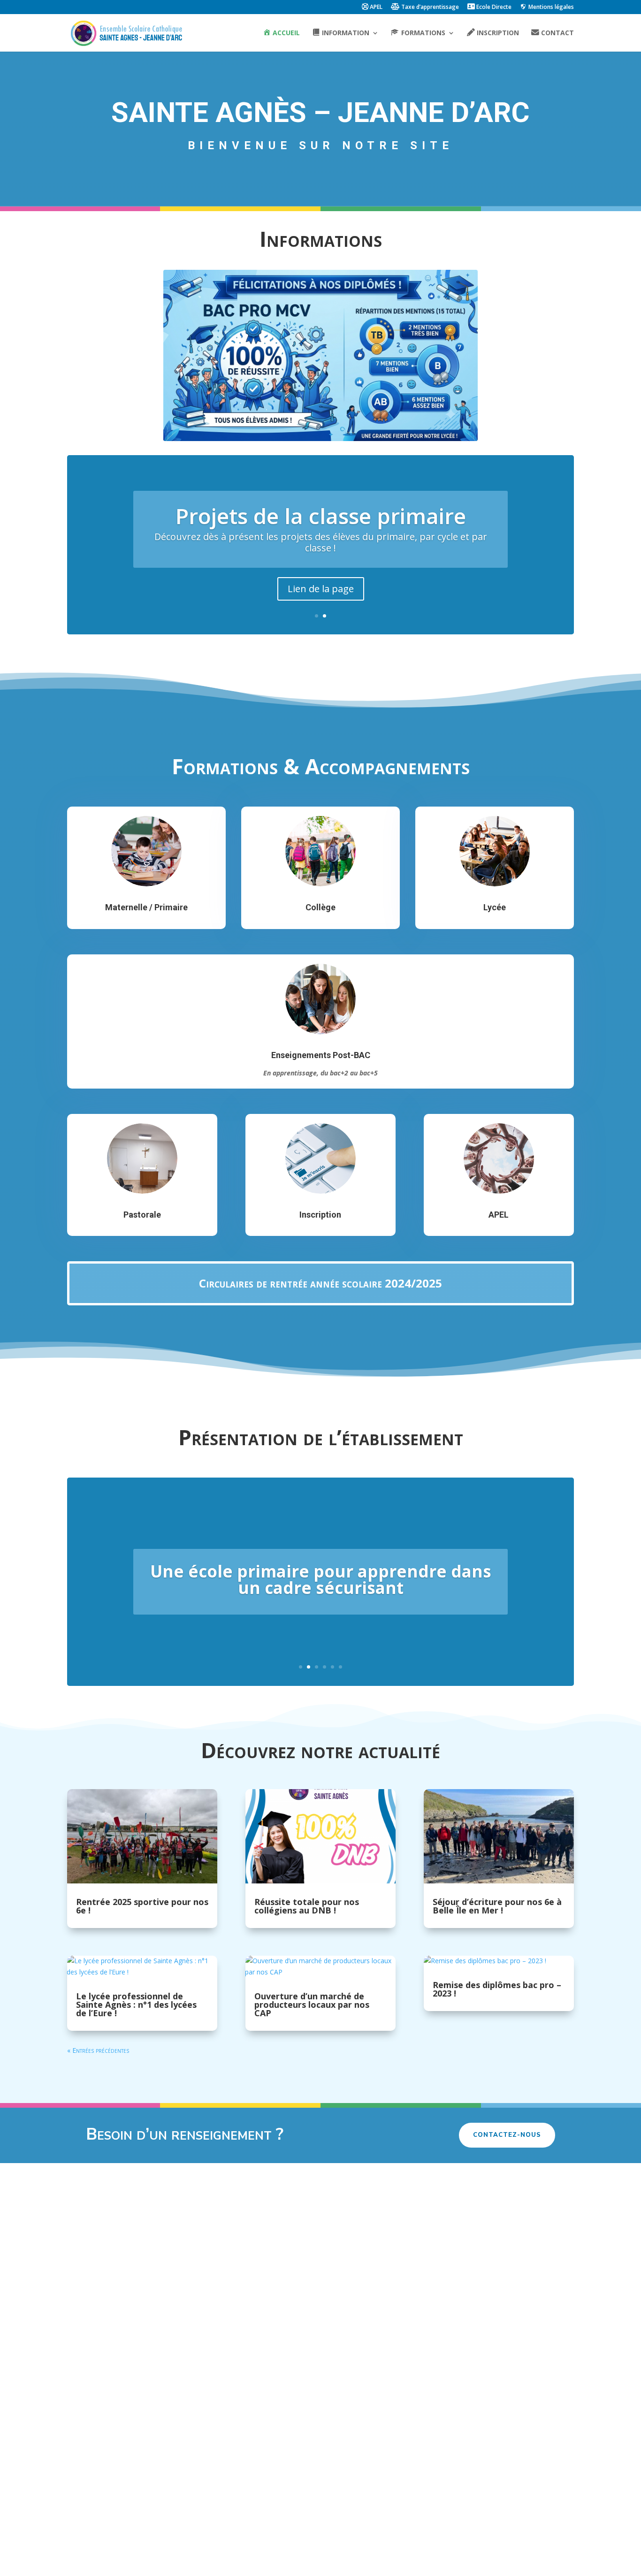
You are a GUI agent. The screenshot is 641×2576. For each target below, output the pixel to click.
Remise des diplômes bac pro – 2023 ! (497, 1989)
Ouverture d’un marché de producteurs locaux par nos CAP (312, 2004)
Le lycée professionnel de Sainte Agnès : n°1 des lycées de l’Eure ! (136, 2004)
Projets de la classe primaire (321, 516)
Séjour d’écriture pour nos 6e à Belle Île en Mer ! (497, 1906)
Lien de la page (321, 589)
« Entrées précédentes (98, 2050)
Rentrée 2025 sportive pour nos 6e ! (142, 1906)
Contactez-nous (507, 2135)
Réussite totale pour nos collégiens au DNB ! (307, 1906)
